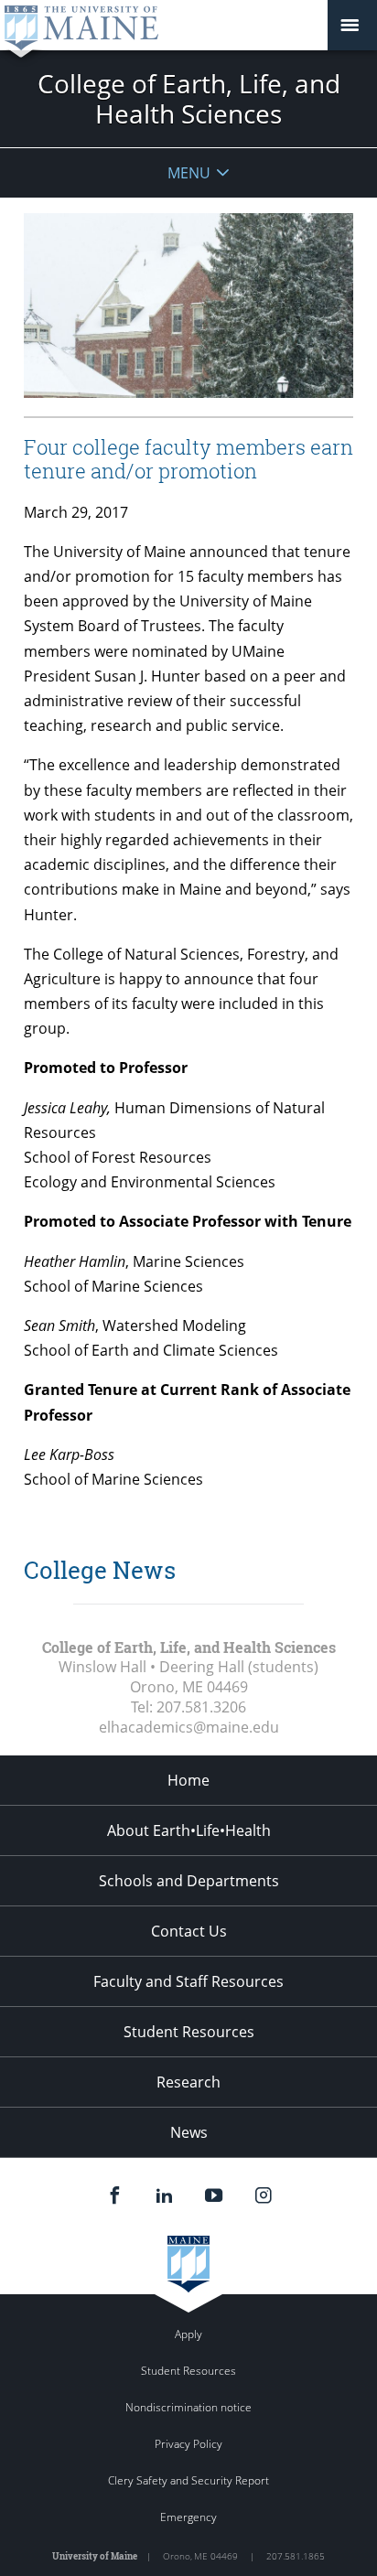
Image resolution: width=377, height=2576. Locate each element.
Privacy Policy (188, 2444)
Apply (188, 2334)
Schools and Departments (189, 1881)
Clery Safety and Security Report (188, 2480)
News (189, 2132)
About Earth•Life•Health (189, 1830)
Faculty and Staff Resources (188, 1981)
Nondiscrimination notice (188, 2407)
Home (188, 1780)
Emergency (188, 2517)
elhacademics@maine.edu (189, 1727)
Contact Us (189, 1931)
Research (188, 2082)
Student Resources (189, 2032)
